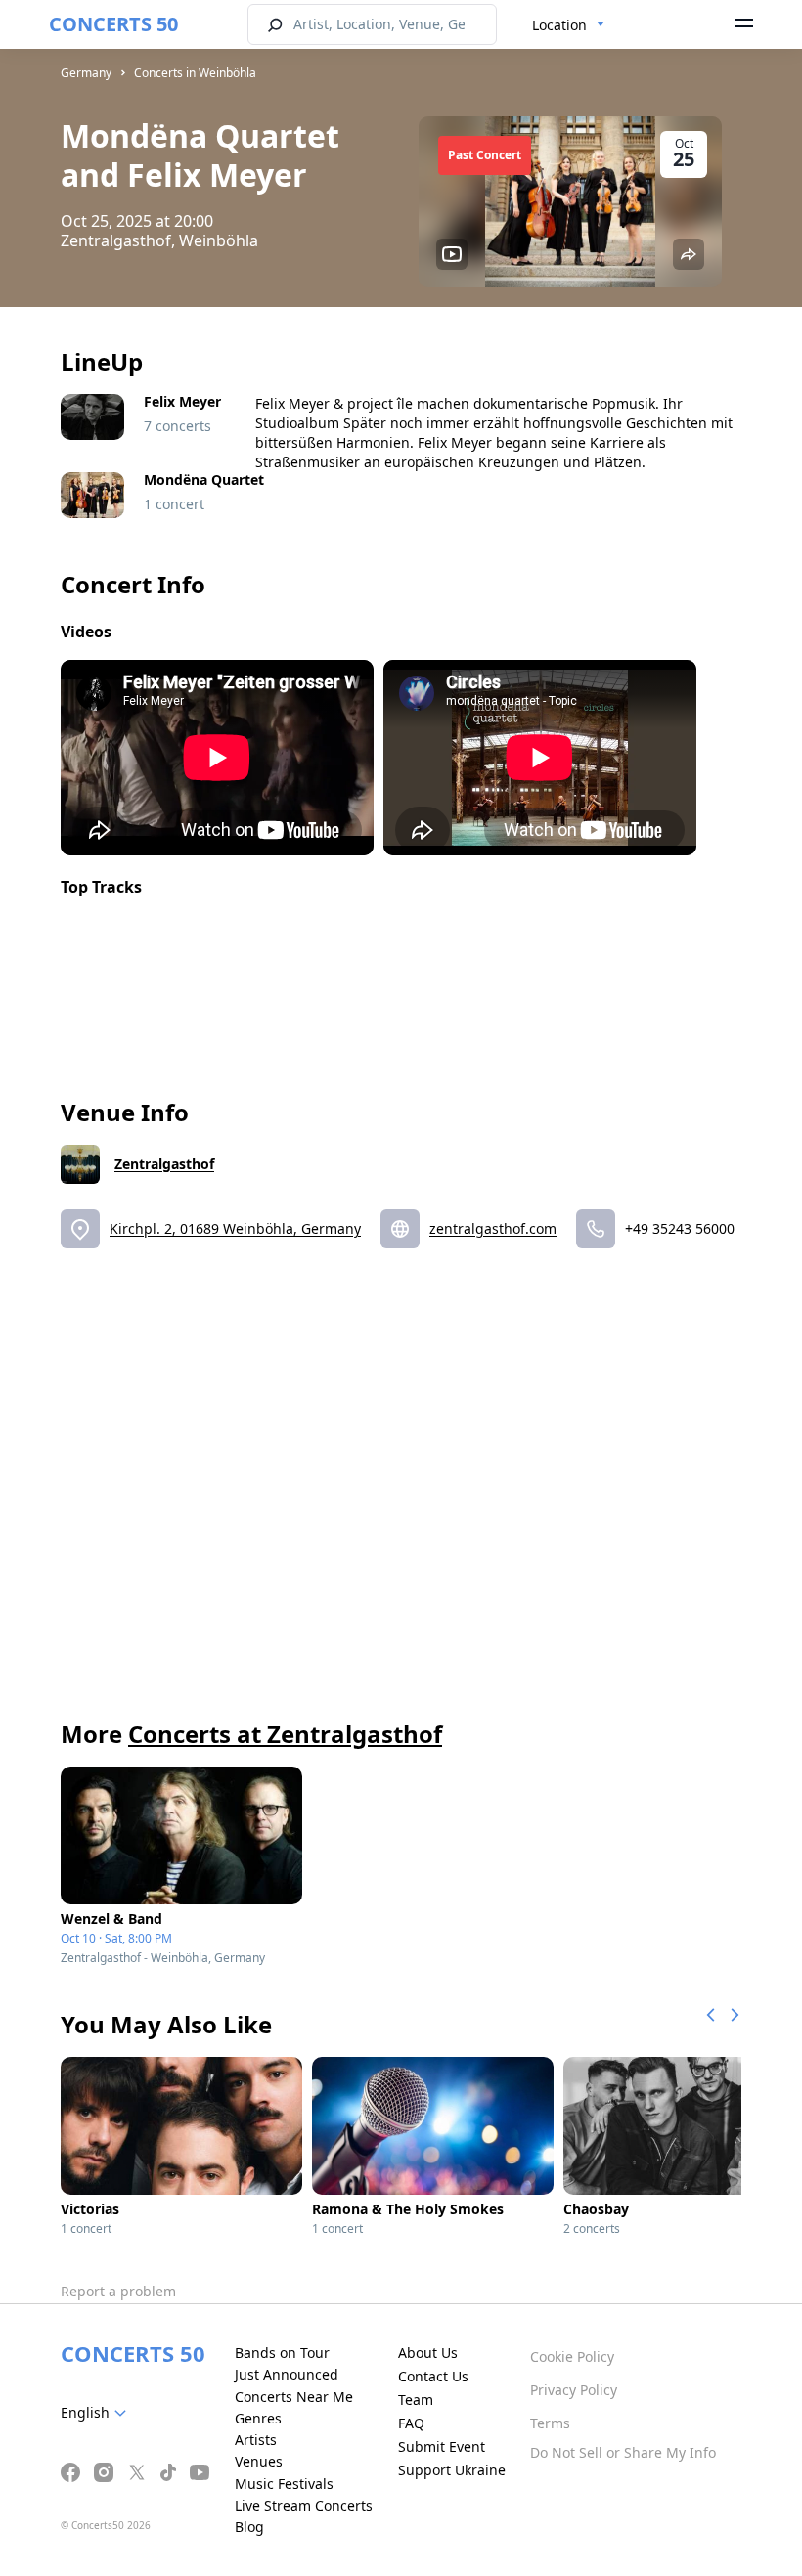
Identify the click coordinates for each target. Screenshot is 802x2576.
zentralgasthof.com (493, 1228)
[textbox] (97, 2413)
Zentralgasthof (164, 1164)
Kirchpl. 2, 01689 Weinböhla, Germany (235, 1228)
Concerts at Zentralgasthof (285, 1734)
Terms (550, 2423)
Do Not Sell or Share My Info (623, 2452)
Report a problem (118, 2291)
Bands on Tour (282, 2353)
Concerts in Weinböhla (195, 73)
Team (416, 2400)
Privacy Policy (574, 2390)
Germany (86, 73)
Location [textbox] (559, 25)
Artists (256, 2440)
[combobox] (569, 25)
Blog (249, 2527)
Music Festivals (284, 2484)
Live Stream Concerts (304, 2505)
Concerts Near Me (294, 2397)
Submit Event (442, 2446)
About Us (428, 2353)
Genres (258, 2418)
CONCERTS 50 (113, 24)
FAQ (411, 2423)
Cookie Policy (572, 2357)
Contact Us (433, 2376)
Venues (259, 2461)
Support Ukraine (452, 2470)
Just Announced (287, 2374)
